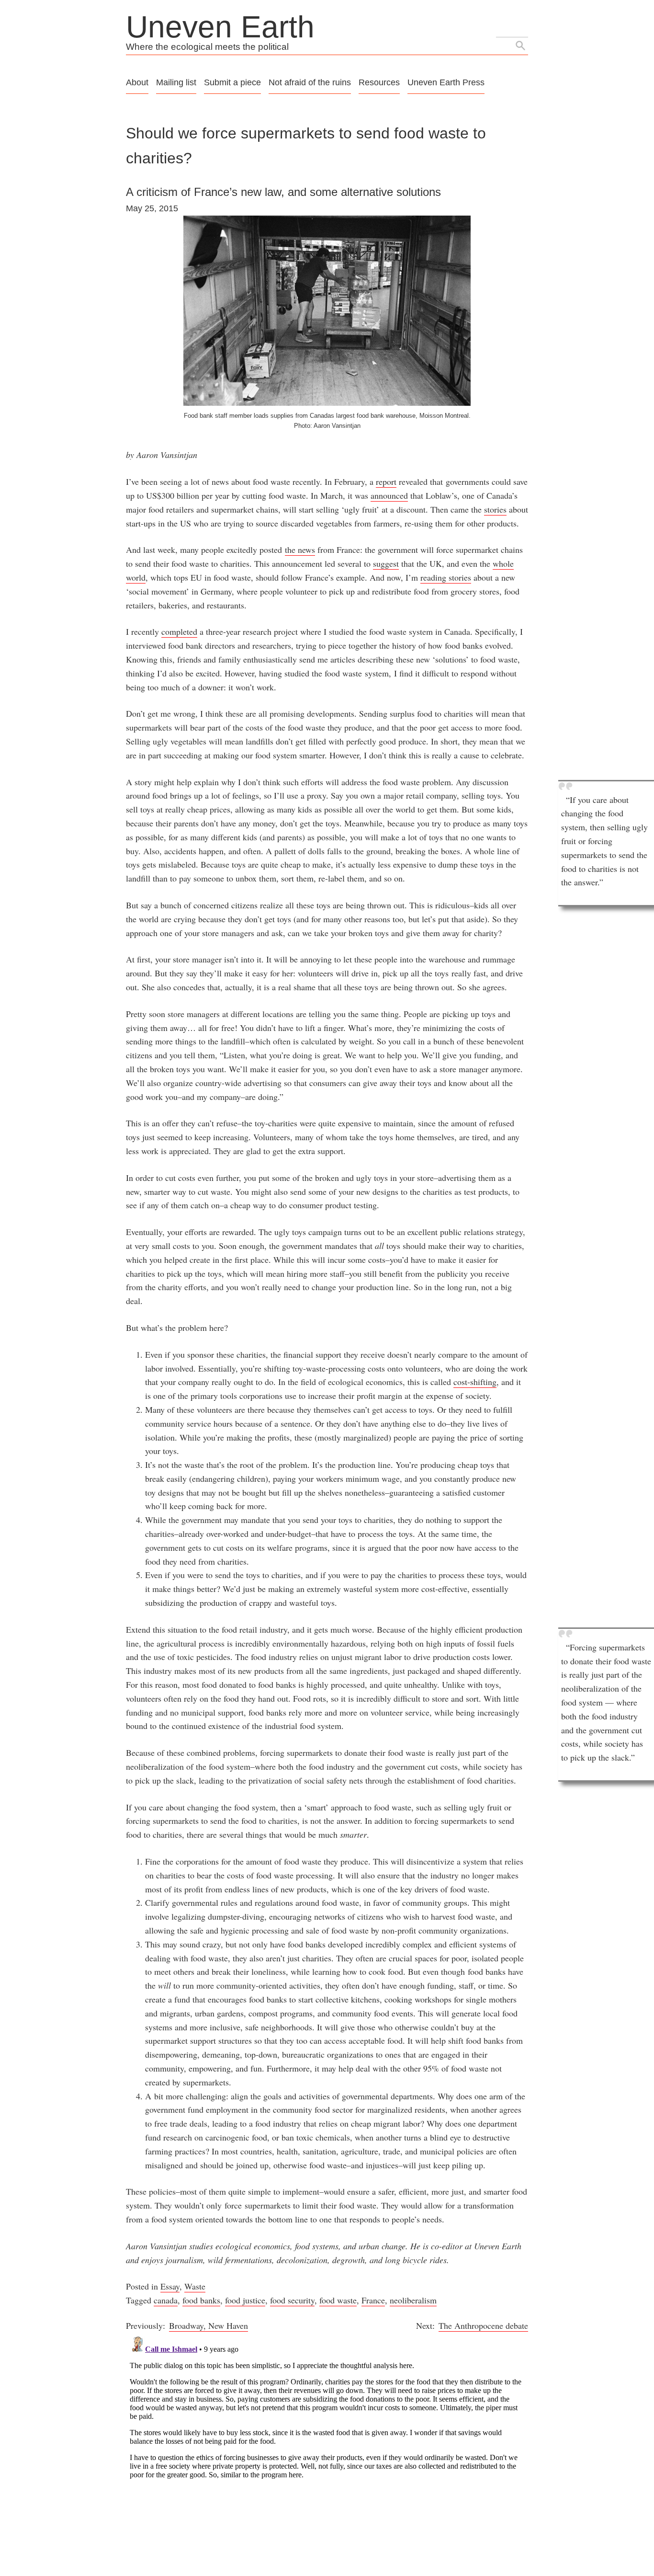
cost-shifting (475, 1382)
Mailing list (176, 82)
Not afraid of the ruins (310, 82)
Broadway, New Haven (209, 2325)
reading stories (446, 577)
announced (389, 495)
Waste (195, 2286)
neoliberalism (413, 2300)
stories (495, 509)
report (386, 481)
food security (292, 2300)
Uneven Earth (220, 27)
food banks (201, 2300)
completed (179, 631)
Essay (170, 2286)
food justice (245, 2300)
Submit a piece (232, 82)
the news (300, 550)
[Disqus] (327, 2452)
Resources (379, 82)
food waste (338, 2300)
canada (166, 2300)
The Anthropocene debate (483, 2325)
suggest (386, 563)
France (373, 2300)
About (137, 82)
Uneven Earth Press (446, 82)
